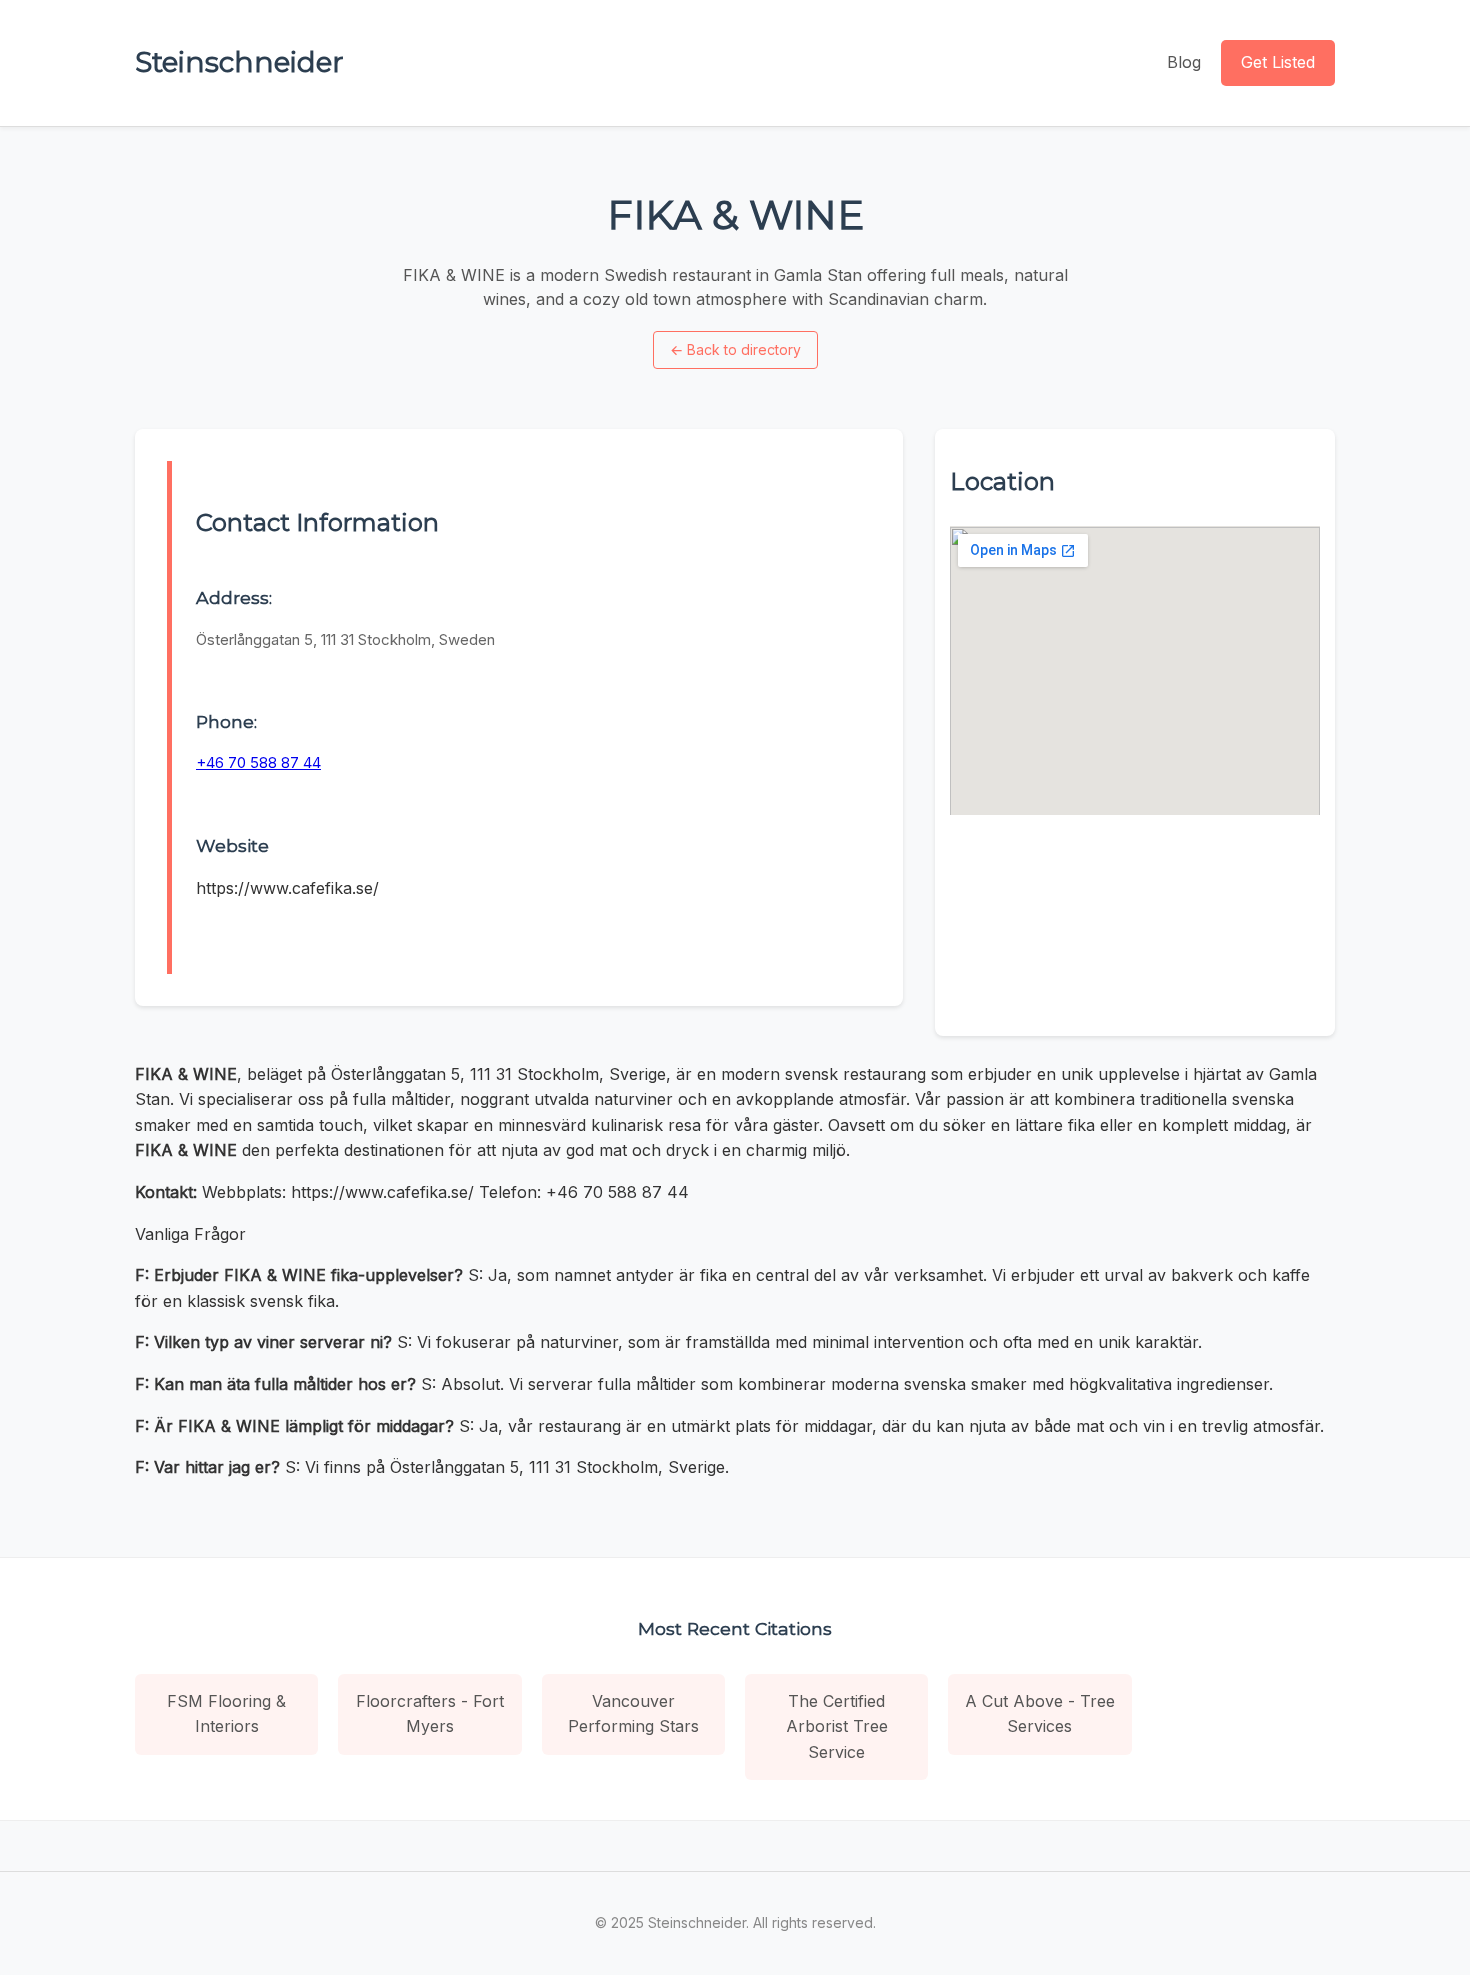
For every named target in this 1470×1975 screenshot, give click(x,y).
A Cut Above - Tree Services (1040, 1714)
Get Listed (1278, 62)
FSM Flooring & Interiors (226, 1714)
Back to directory (735, 349)
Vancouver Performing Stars (633, 1714)
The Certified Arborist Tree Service (837, 1726)
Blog (1184, 62)
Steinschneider (239, 62)
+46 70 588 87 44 (258, 762)
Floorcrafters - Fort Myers (430, 1714)
